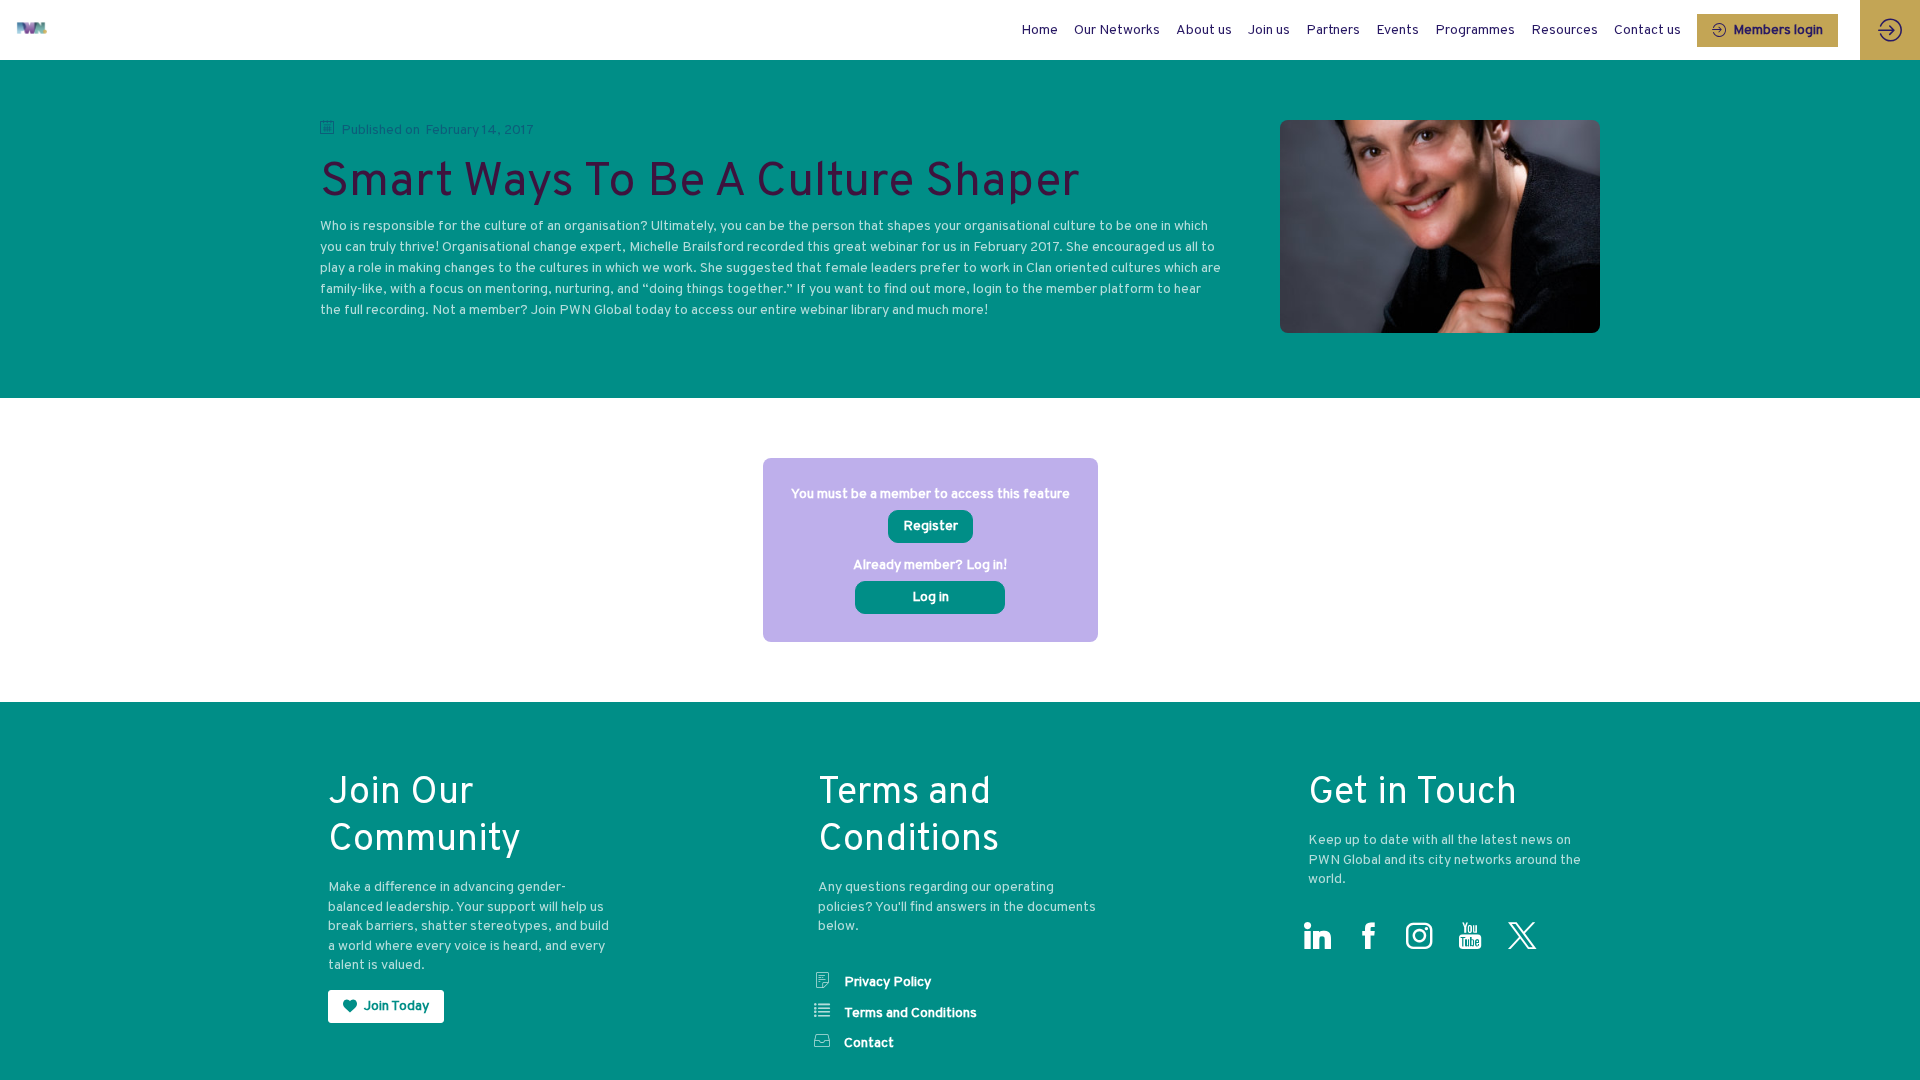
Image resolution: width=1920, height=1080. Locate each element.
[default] (1039, 30)
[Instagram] (1424, 940)
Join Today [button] (396, 1006)
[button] (1767, 30)
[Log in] (1890, 30)
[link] (1117, 30)
